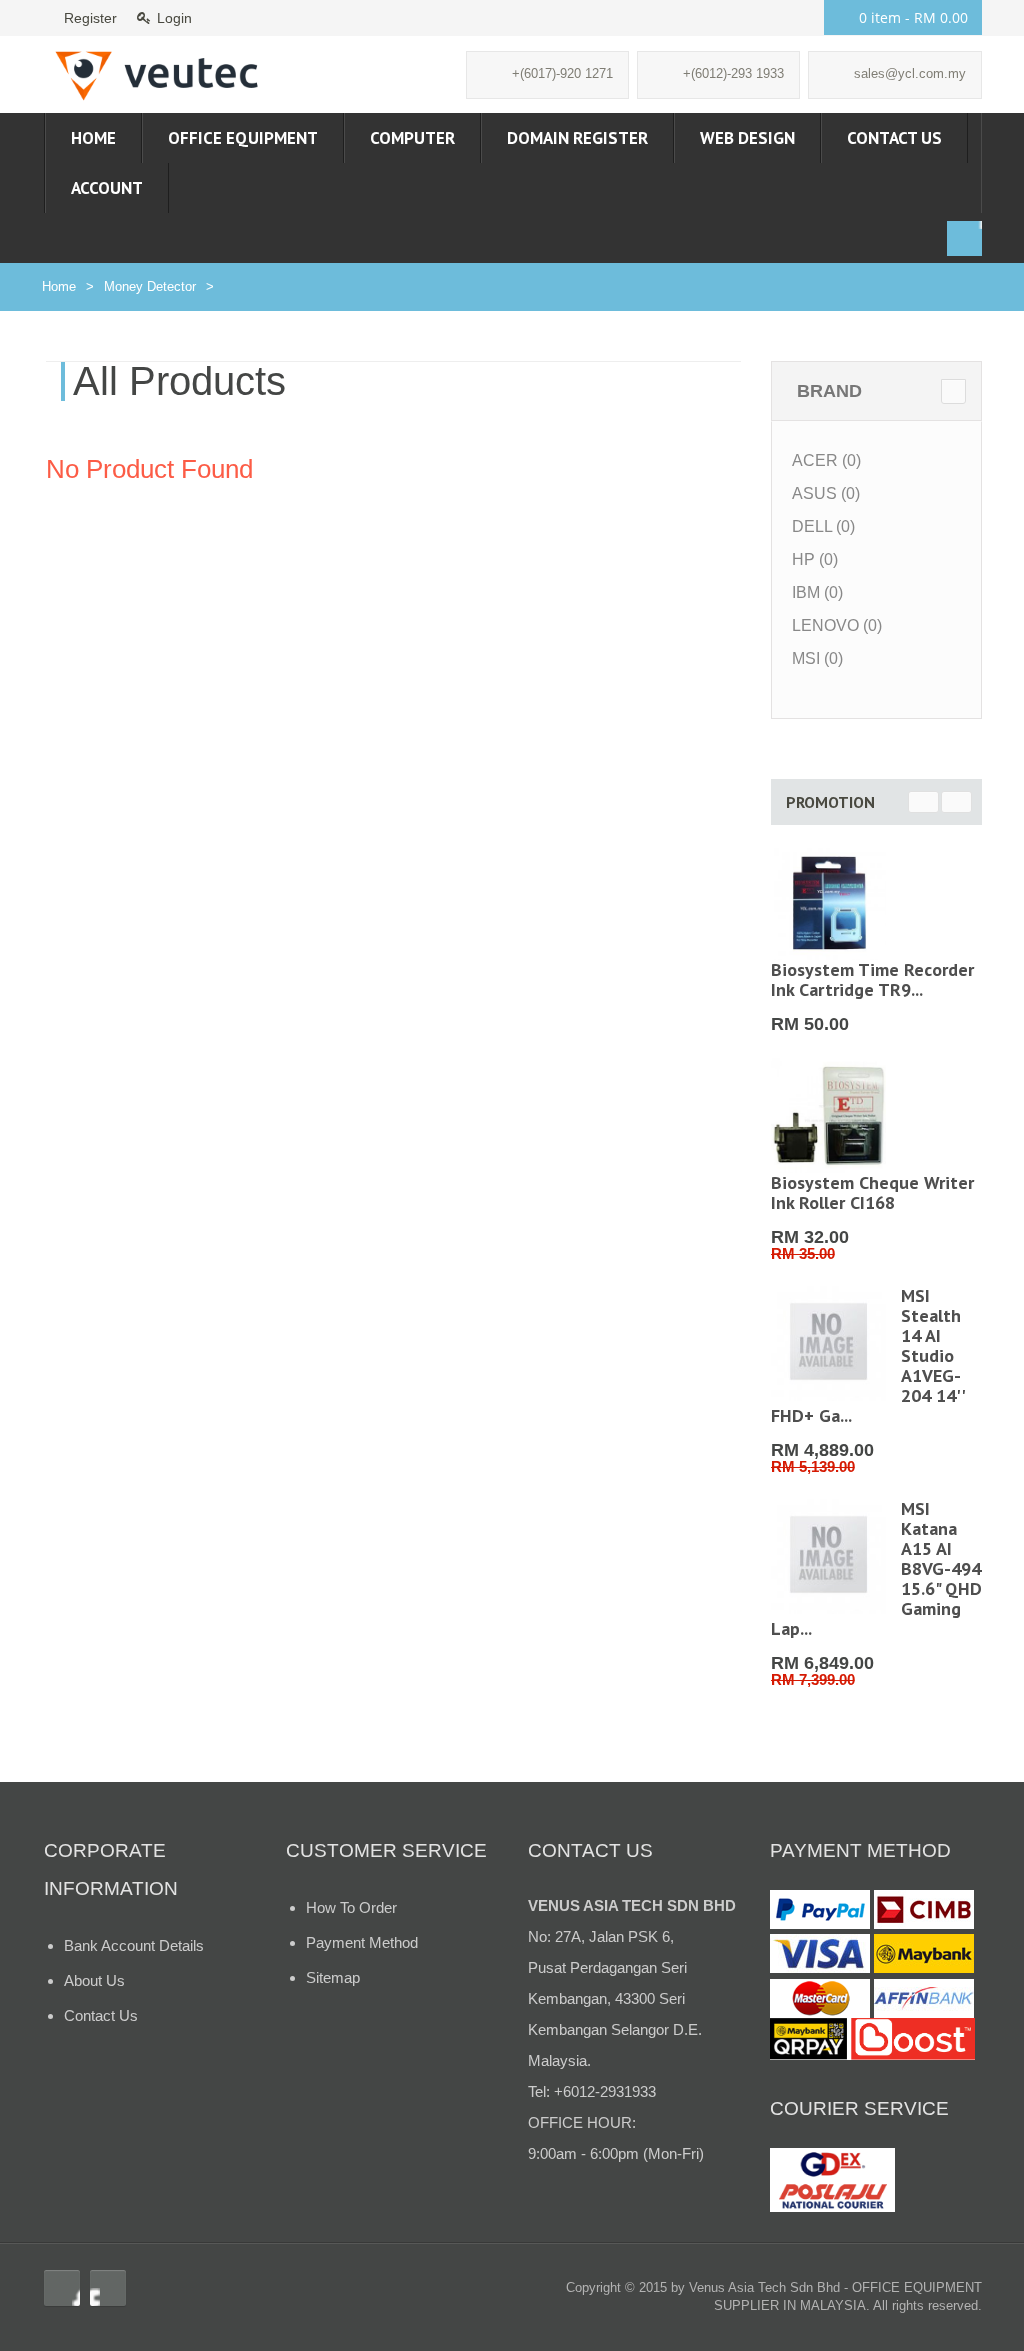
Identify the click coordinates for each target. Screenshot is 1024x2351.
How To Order (351, 1907)
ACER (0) (826, 460)
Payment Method (362, 1942)
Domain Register (577, 138)
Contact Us (894, 138)
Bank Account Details (134, 1945)
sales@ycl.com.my (910, 73)
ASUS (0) (826, 493)
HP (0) (815, 559)
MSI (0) (817, 658)
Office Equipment (243, 138)
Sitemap (333, 1977)
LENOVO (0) (837, 625)
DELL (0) (823, 526)
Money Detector (150, 286)
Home (93, 138)
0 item (913, 17)
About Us (94, 1980)
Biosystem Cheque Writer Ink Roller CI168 (872, 1192)
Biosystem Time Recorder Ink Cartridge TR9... (872, 979)
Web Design (747, 138)
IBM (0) (817, 592)
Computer (412, 138)
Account (107, 188)
